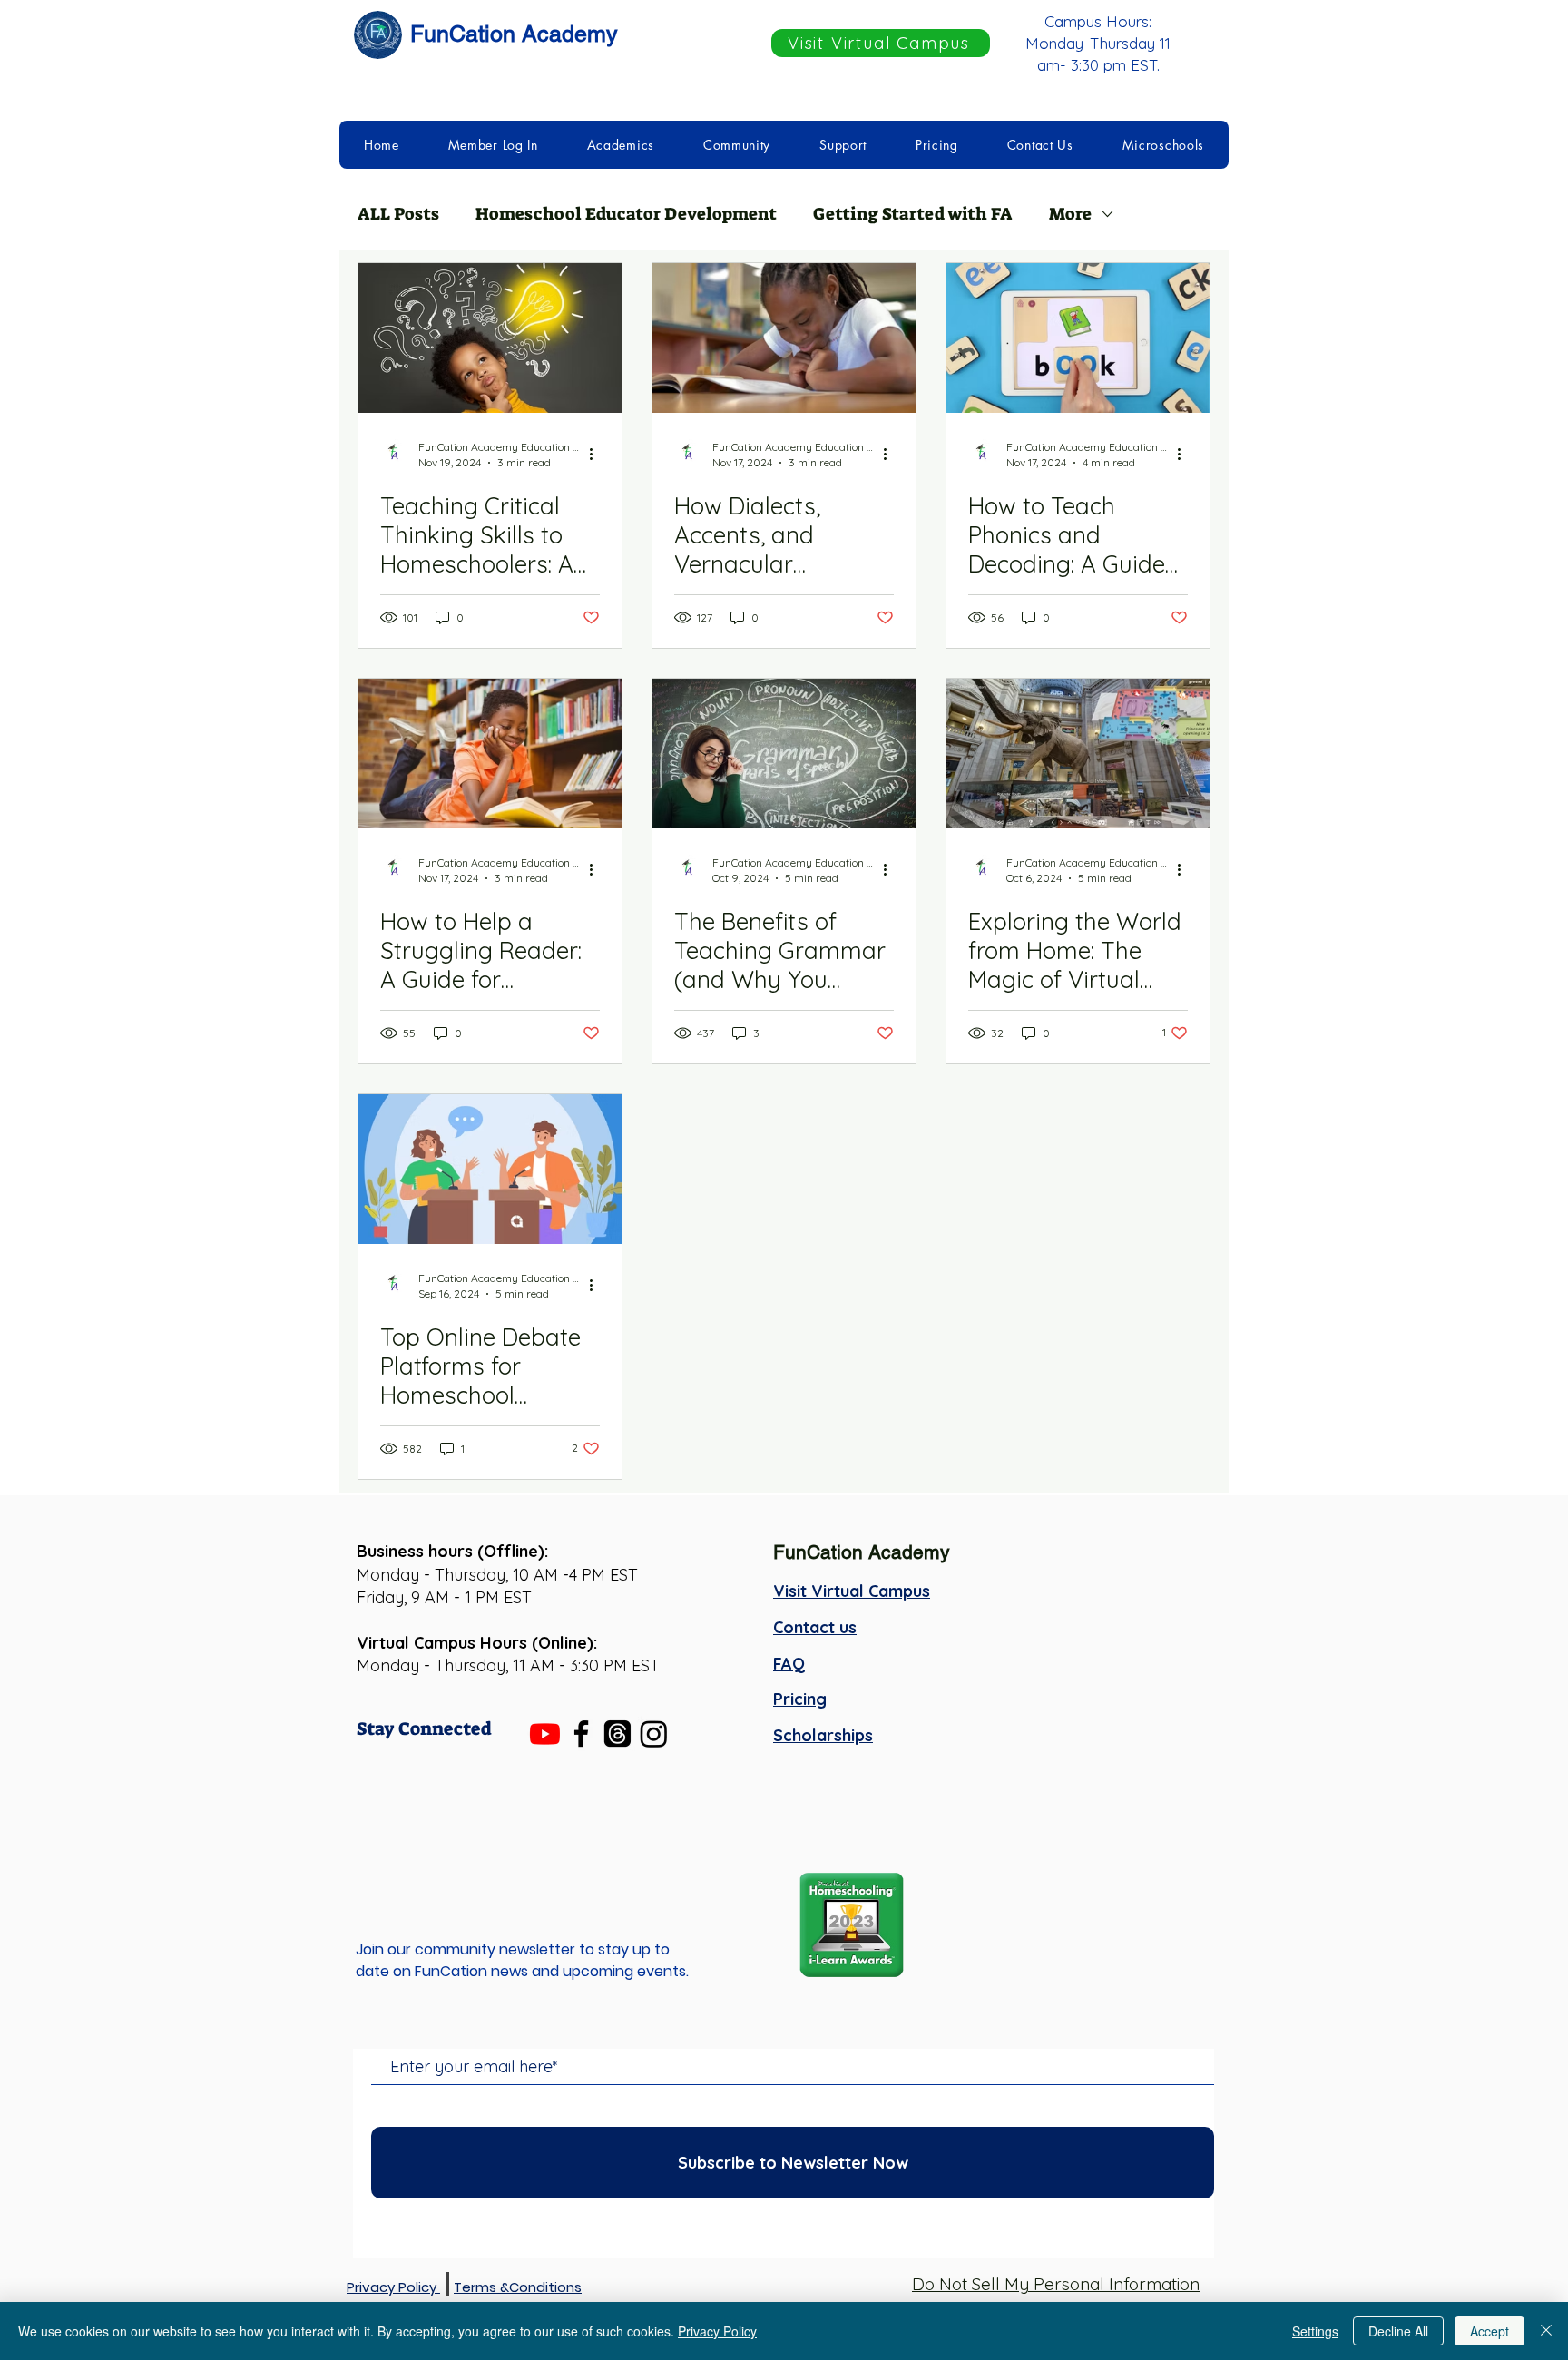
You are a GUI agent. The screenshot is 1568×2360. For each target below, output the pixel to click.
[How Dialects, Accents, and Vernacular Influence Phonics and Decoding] (784, 338)
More (1070, 214)
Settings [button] (1315, 2331)
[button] (493, 145)
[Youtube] (545, 1733)
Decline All (1398, 2331)
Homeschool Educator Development (626, 214)
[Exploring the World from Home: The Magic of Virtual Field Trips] (1078, 754)
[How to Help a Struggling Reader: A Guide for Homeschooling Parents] (490, 754)
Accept (1490, 2331)
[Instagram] (654, 1733)
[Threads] (617, 1733)
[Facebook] (581, 1733)
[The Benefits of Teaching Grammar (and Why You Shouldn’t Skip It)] (784, 754)
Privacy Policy (717, 2331)
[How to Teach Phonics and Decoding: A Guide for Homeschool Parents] (1078, 338)
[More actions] (597, 454)
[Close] (1546, 2331)
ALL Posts (398, 214)
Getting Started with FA (913, 214)
